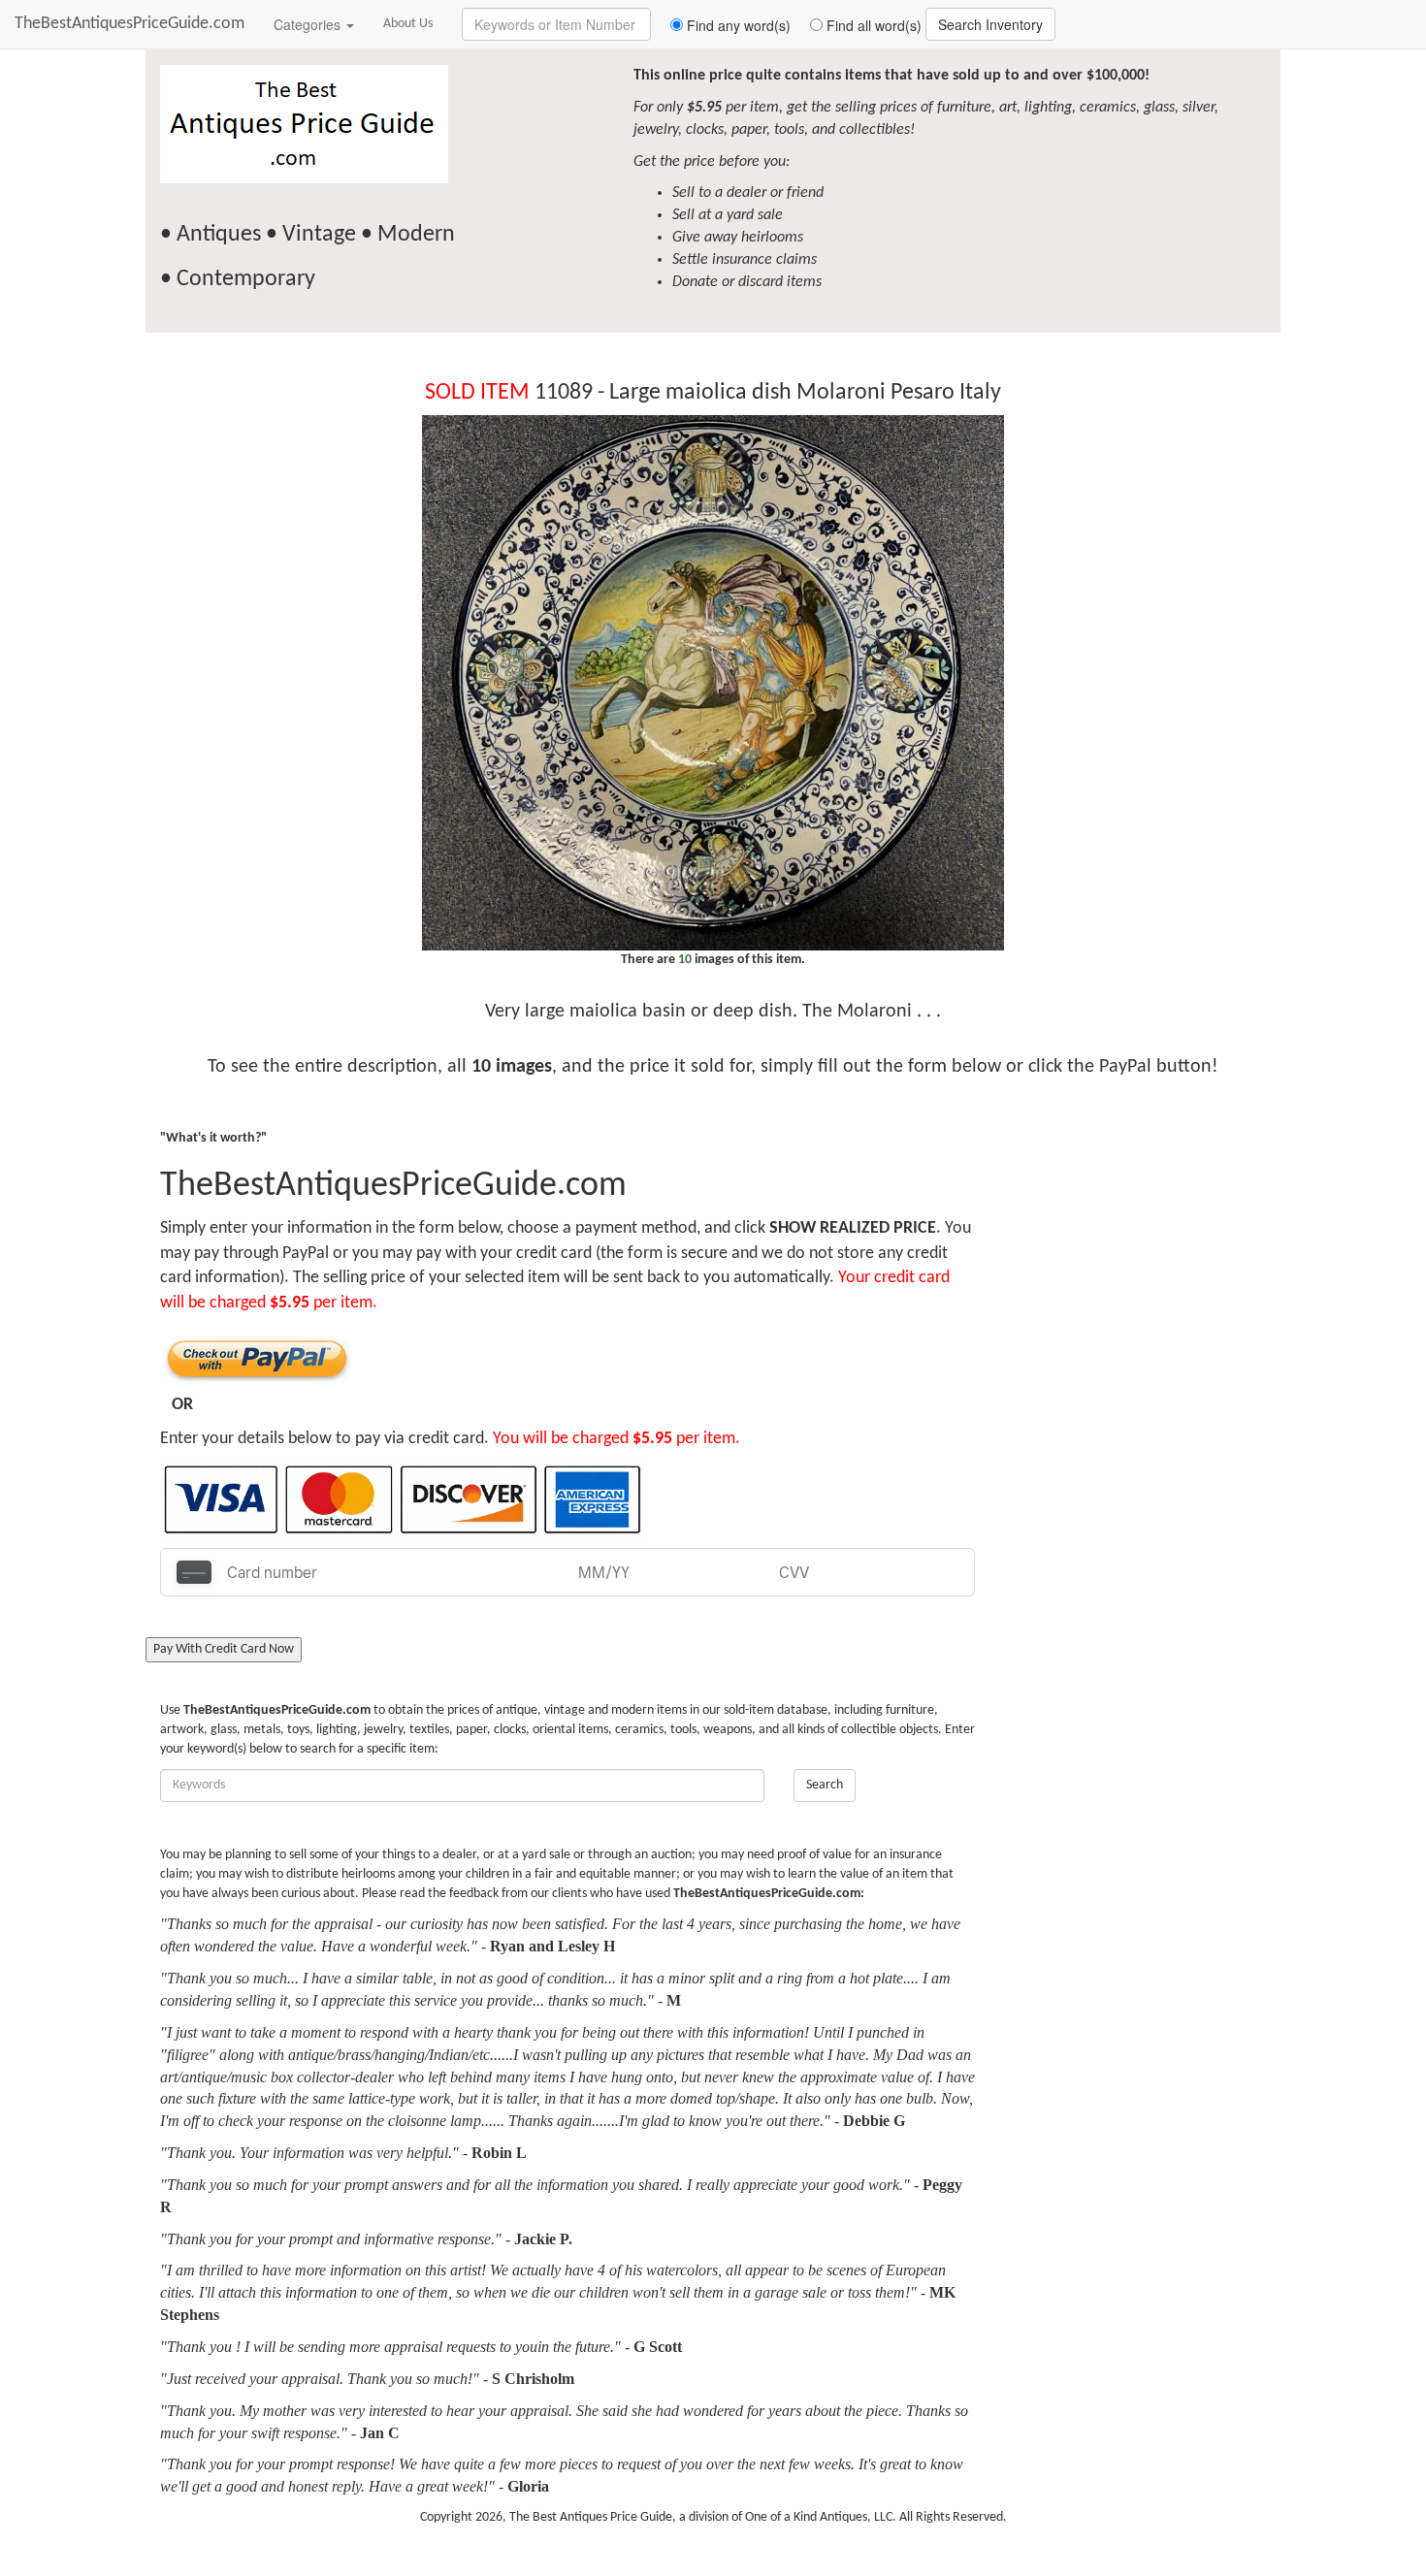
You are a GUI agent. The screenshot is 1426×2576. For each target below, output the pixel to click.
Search (825, 1785)
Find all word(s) (872, 25)
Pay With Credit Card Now (224, 1649)
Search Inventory (990, 24)
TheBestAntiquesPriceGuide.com (130, 24)
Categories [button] (309, 24)
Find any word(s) (737, 25)
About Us (408, 24)
